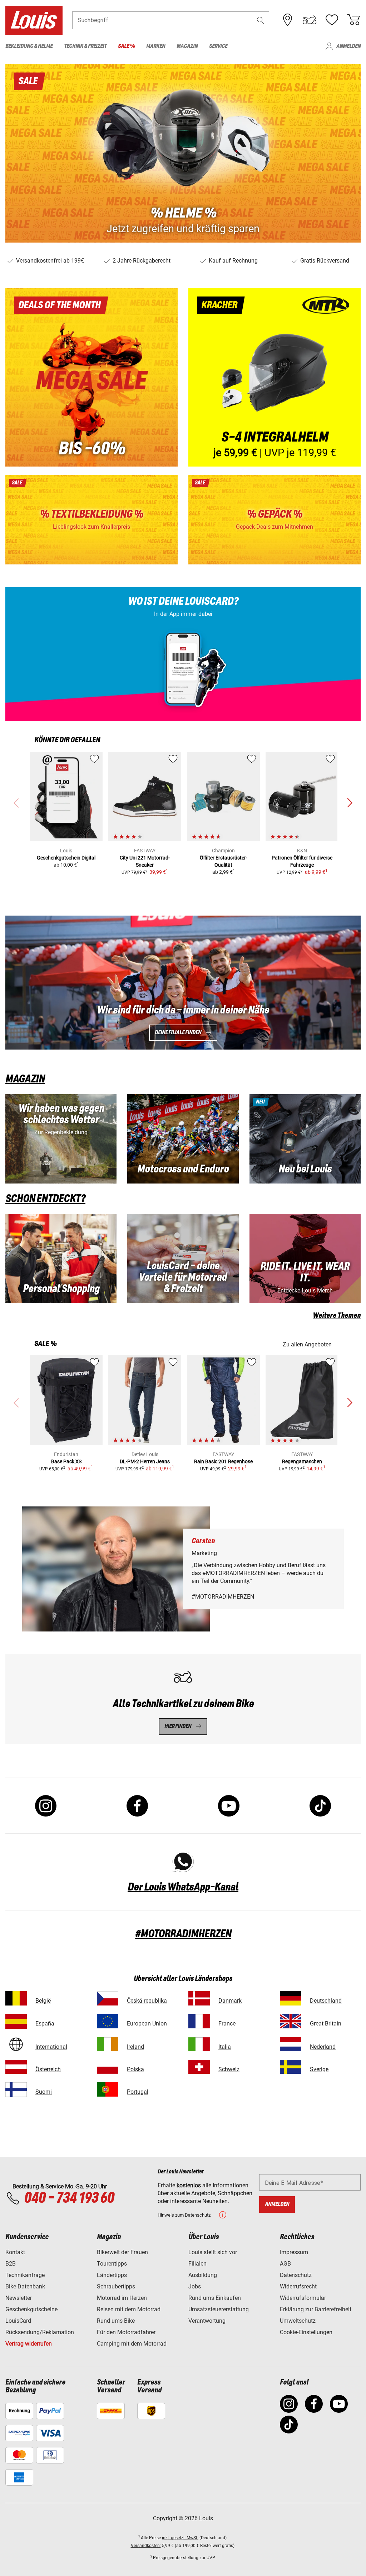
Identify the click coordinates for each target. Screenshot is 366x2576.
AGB (285, 2264)
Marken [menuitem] (156, 46)
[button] (261, 20)
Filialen (197, 2264)
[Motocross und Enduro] (183, 1139)
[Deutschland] (291, 1998)
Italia (225, 2047)
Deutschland (326, 2001)
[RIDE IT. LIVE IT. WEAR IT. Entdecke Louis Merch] (305, 1259)
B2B (11, 2264)
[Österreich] (16, 2067)
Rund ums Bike (116, 2321)
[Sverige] (291, 2067)
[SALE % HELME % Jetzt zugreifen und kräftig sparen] (183, 153)
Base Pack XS (66, 1461)
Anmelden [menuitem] (348, 46)
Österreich (48, 2069)
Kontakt (15, 2252)
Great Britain (326, 2024)
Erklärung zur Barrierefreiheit (316, 2309)
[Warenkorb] (353, 20)
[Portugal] (108, 2089)
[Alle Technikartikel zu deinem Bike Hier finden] (183, 1699)
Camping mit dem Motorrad (132, 2344)
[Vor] (350, 803)
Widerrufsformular (303, 2298)
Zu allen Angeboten (307, 1344)
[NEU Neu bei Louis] (305, 1139)
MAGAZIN (25, 1079)
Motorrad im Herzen (122, 2298)
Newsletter (19, 2298)
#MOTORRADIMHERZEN (183, 1934)
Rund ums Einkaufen (215, 2298)
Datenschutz (296, 2275)
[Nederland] (291, 2044)
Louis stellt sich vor (213, 2252)
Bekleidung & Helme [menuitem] (29, 46)
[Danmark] (199, 1998)
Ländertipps (112, 2275)
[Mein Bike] (310, 20)
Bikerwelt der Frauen (122, 2252)
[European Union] (108, 2021)
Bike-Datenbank (25, 2286)
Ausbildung (203, 2275)
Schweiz (229, 2069)
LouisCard (18, 2321)
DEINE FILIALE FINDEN (178, 1033)
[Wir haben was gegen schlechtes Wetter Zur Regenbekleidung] (61, 1139)
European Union (147, 2024)
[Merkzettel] (332, 20)
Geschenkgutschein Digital (66, 858)
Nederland (323, 2047)
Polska (135, 2069)
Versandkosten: (146, 2546)
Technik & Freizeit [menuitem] (85, 46)
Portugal (138, 2092)
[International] (16, 2044)
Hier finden (178, 1726)
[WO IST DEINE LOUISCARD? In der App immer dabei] (183, 654)
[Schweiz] (199, 2067)
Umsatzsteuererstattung (219, 2309)
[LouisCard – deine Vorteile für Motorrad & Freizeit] (183, 1259)
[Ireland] (108, 2044)
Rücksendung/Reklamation (40, 2332)
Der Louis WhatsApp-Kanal (183, 1887)
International (51, 2047)
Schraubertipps (116, 2286)
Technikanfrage (25, 2275)
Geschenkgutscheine (31, 2309)
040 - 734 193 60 (69, 2198)
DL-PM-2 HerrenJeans (145, 1461)
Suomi (44, 2092)
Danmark (230, 2001)
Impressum (294, 2252)
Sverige (319, 2069)
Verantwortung (207, 2321)
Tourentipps (112, 2264)
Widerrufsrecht (298, 2286)
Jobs (195, 2286)
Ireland (135, 2047)
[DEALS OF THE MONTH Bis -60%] (91, 377)
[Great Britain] (291, 2021)
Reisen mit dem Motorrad (129, 2309)
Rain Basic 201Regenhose (223, 1461)
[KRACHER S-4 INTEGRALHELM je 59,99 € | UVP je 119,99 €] (274, 377)
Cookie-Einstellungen (306, 2332)
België (43, 2001)
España (45, 2024)
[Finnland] (16, 2089)
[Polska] (108, 2067)
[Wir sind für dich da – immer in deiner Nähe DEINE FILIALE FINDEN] (183, 983)
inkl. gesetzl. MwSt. (180, 2538)
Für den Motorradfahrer (126, 2332)
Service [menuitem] (218, 46)
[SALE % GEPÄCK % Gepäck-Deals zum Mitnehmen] (274, 520)
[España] (16, 2021)
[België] (16, 1998)
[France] (199, 2021)
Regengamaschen (302, 1461)
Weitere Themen (337, 1316)
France (227, 2024)
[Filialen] (288, 20)
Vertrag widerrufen (29, 2344)
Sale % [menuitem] (126, 46)
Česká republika (147, 2001)
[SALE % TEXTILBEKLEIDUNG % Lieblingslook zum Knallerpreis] (91, 520)
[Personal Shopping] (61, 1259)
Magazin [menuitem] (187, 46)
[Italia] (199, 2044)
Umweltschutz (298, 2321)
